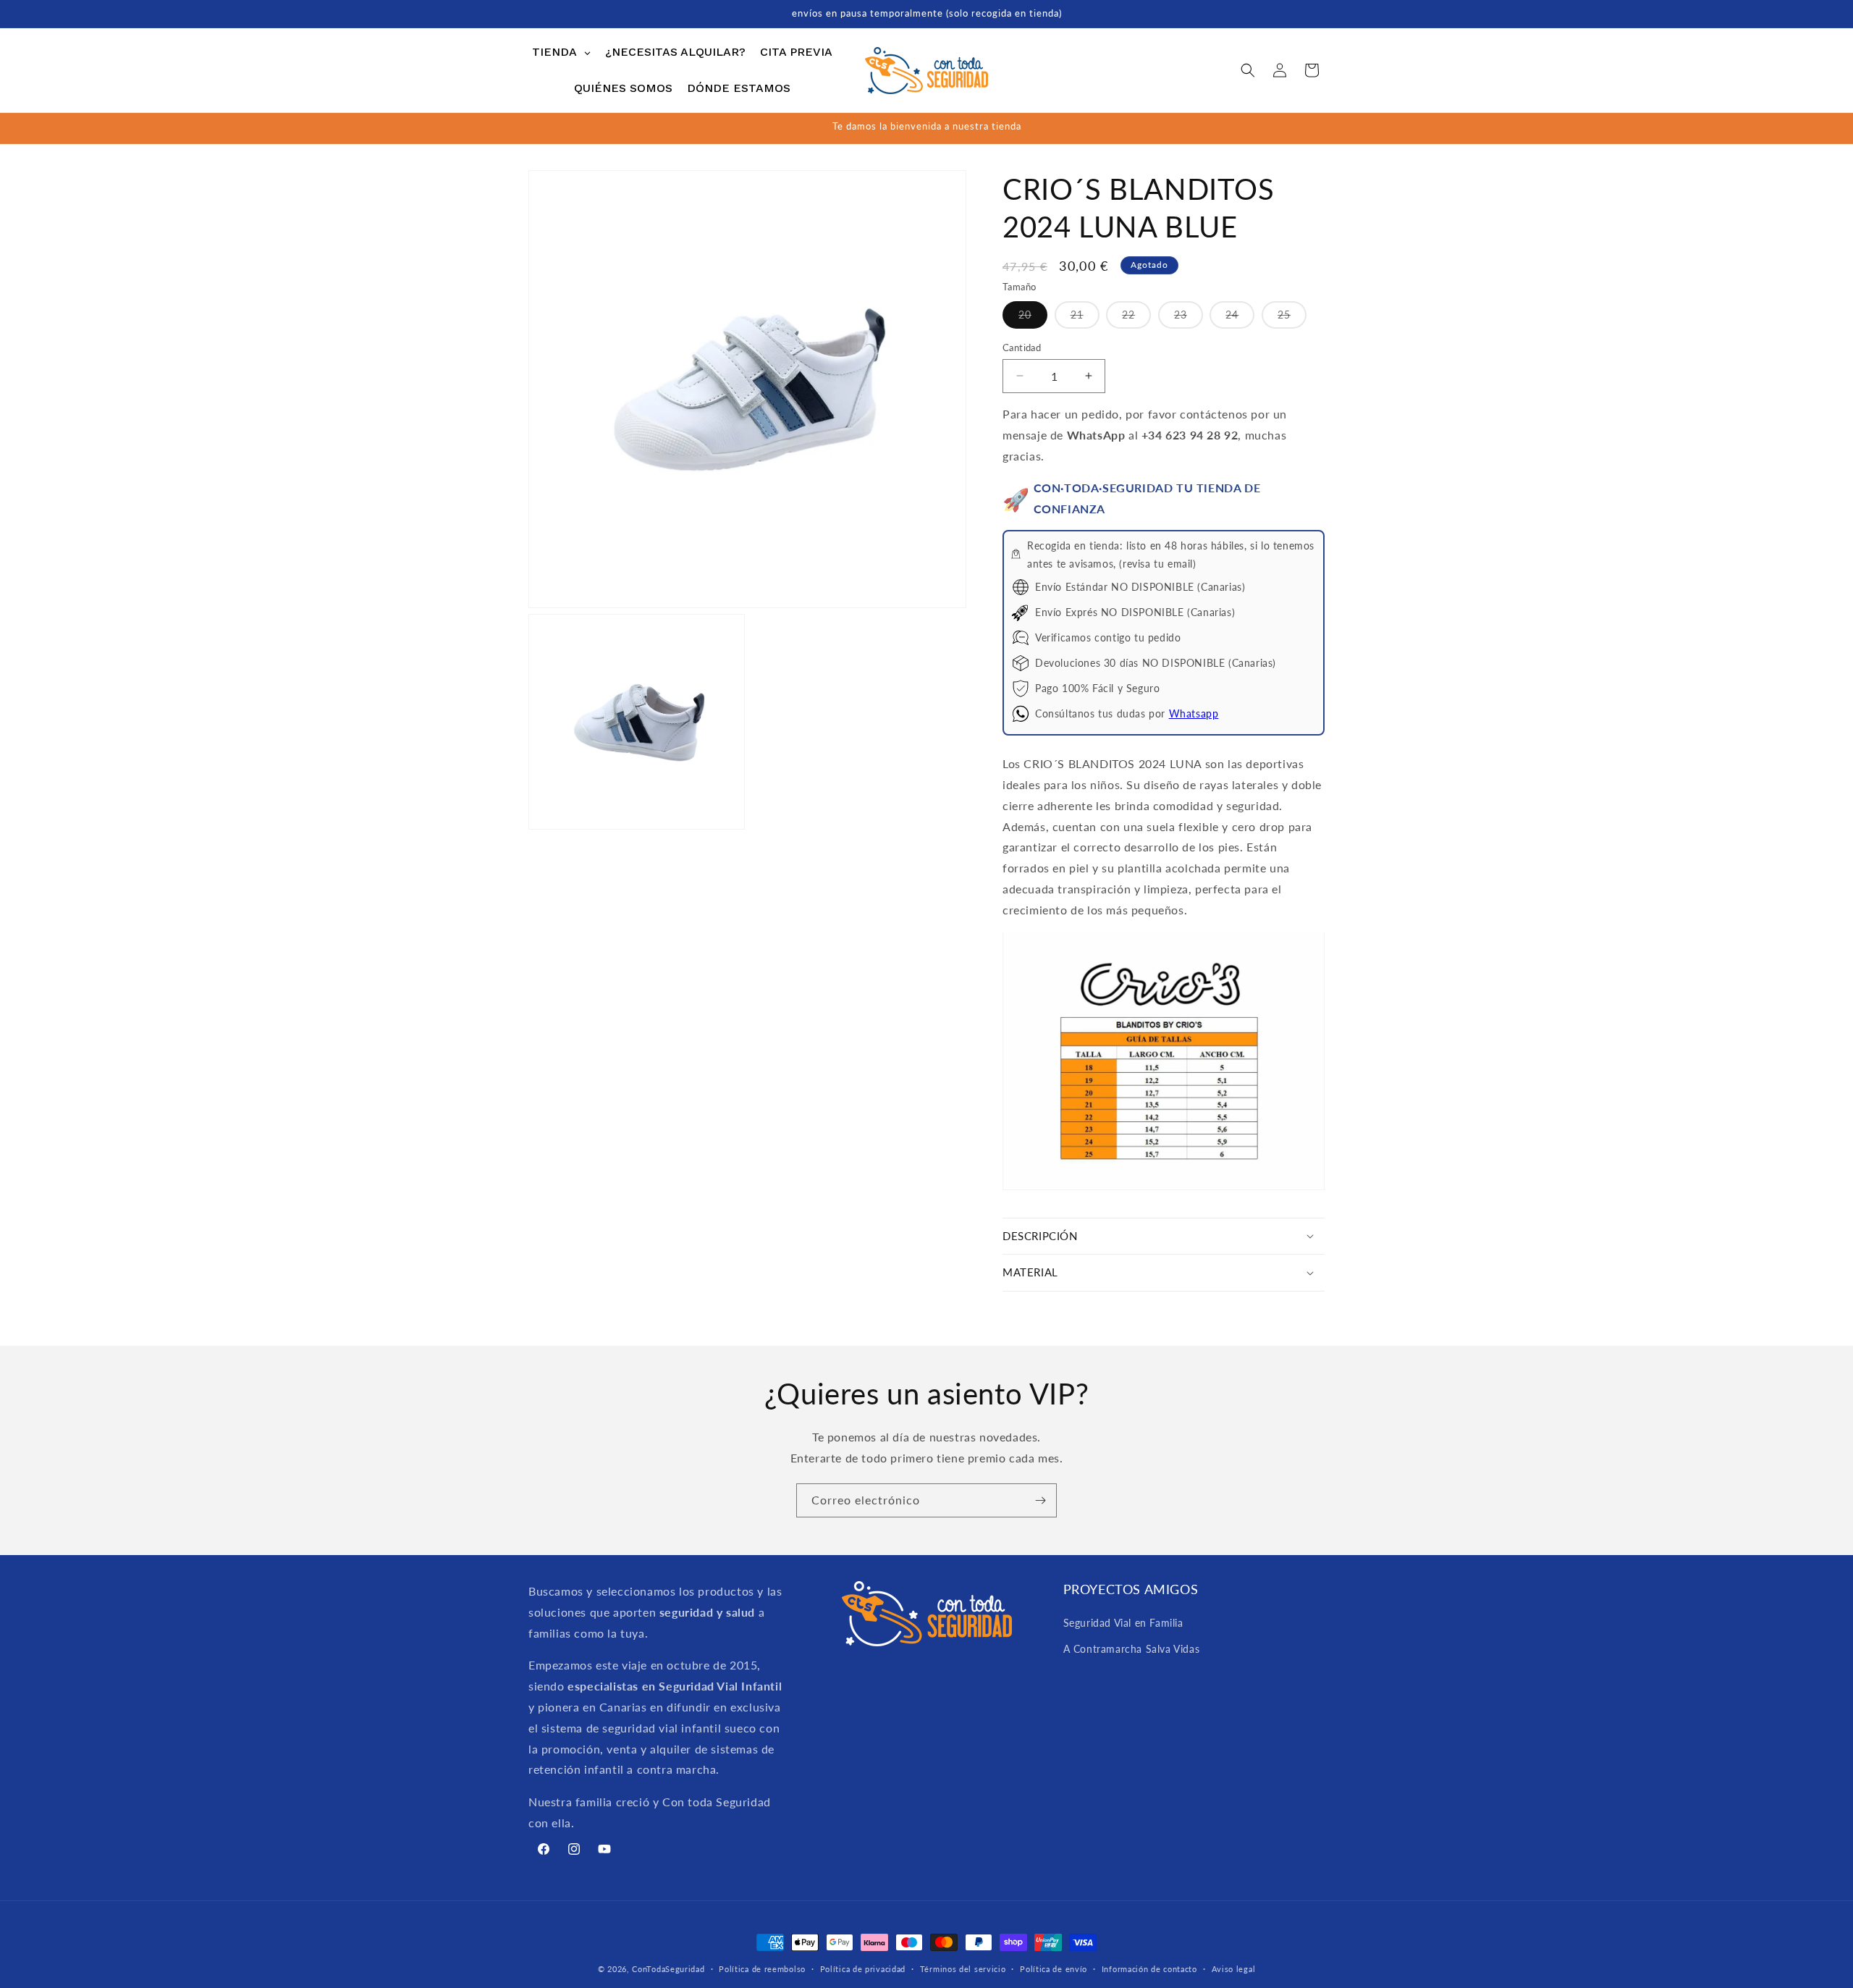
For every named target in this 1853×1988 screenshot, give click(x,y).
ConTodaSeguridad (668, 1969)
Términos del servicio (963, 1968)
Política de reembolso (762, 1968)
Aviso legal (1234, 1968)
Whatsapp (1194, 713)
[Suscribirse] (1040, 1500)
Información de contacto (1149, 1968)
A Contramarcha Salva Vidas (1132, 1648)
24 (1240, 317)
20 (1033, 317)
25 (1292, 317)
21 (1085, 317)
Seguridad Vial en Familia (1123, 1623)
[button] (1248, 70)
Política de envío (1054, 1968)
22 (1136, 317)
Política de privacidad (863, 1968)
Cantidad (1022, 347)
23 (1189, 317)
